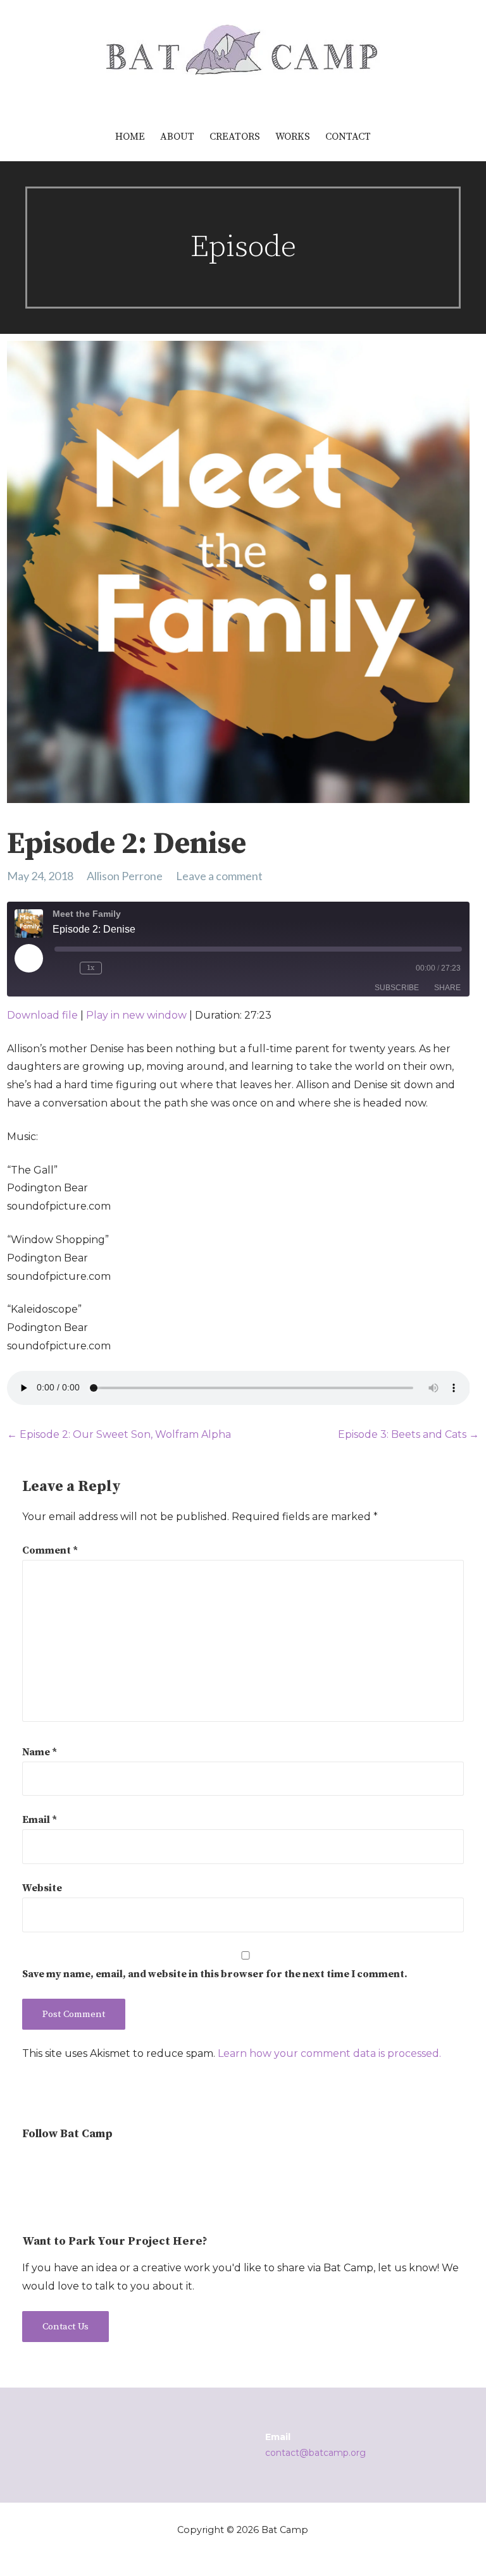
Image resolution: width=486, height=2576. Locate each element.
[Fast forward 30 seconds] (127, 968)
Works (293, 137)
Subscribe (397, 988)
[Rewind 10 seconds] (65, 968)
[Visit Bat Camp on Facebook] (77, 2166)
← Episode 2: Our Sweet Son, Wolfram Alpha (119, 1434)
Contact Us (65, 2327)
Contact (348, 137)
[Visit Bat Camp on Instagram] (30, 2166)
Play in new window (136, 1015)
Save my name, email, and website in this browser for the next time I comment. (215, 1974)
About (177, 137)
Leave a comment (219, 876)
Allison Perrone (125, 876)
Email (40, 1820)
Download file (42, 1015)
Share (447, 988)
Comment (50, 1550)
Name (40, 1752)
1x (90, 968)
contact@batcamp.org (315, 2453)
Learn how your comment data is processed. (329, 2053)
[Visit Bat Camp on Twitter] (53, 2166)
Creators (235, 137)
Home (130, 137)
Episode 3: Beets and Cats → (408, 1434)
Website (42, 1888)
